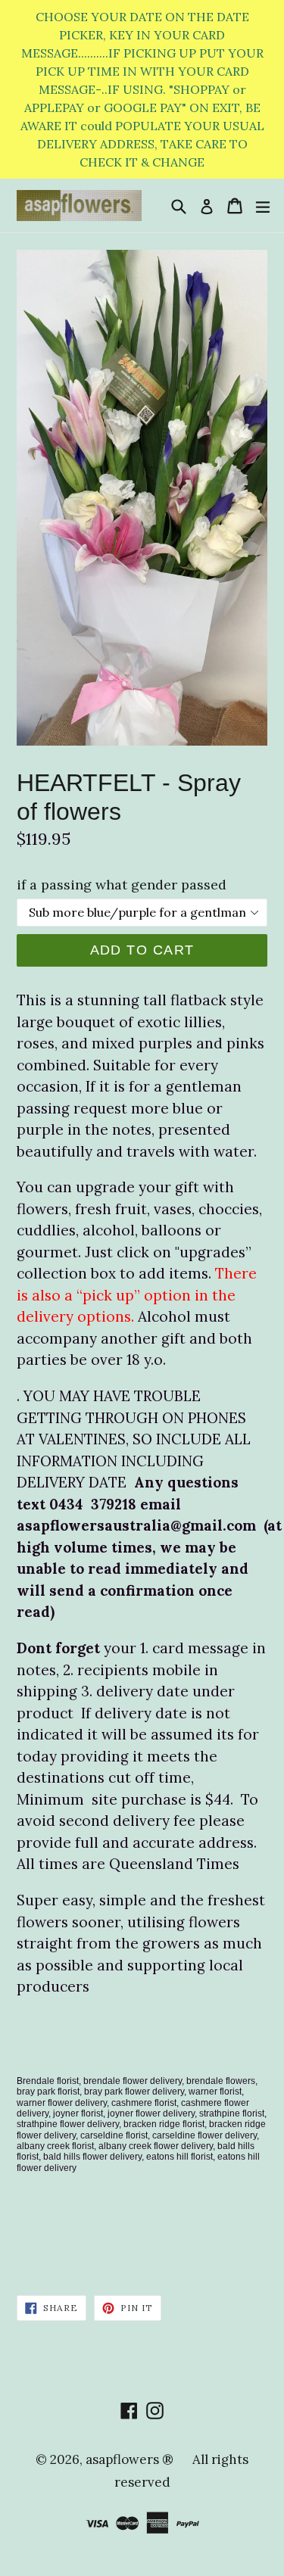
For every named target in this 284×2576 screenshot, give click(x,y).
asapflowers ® (130, 2459)
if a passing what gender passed (122, 885)
